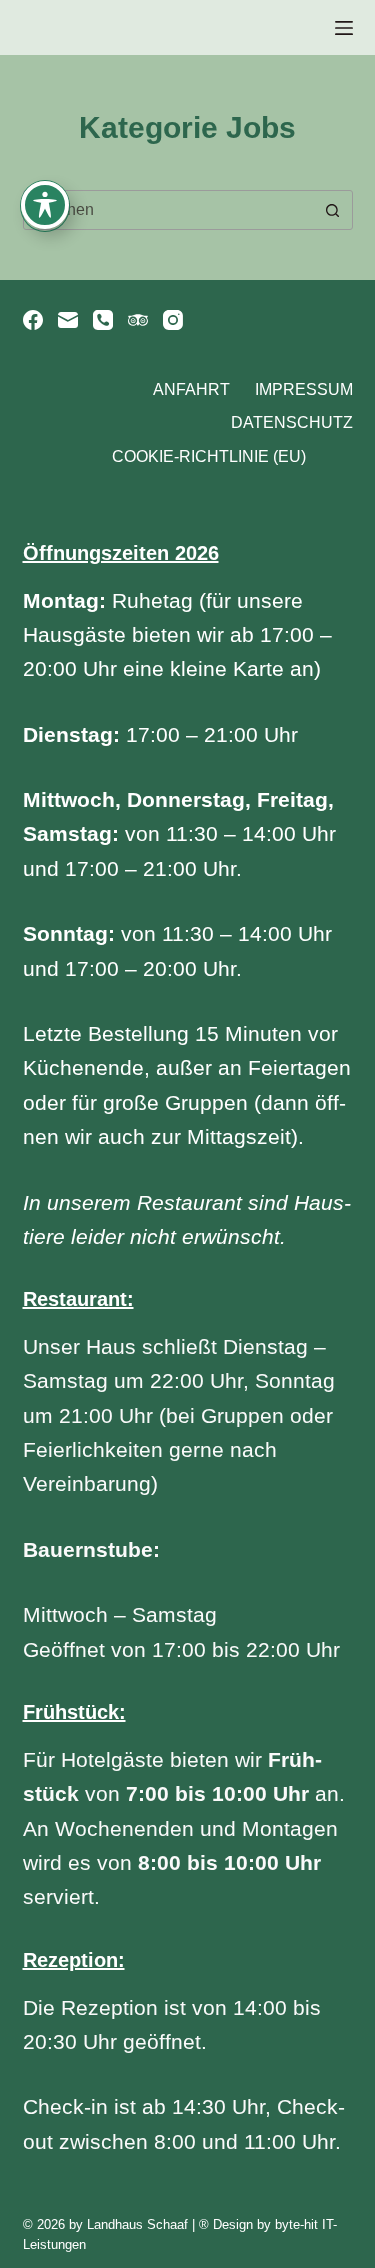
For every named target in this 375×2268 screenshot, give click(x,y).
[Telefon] (103, 320)
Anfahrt (191, 389)
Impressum (304, 389)
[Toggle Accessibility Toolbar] (45, 205)
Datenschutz (292, 422)
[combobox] (169, 210)
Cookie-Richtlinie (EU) (209, 456)
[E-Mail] (68, 320)
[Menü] (344, 28)
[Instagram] (173, 320)
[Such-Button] (333, 210)
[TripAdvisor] (138, 320)
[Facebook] (33, 320)
